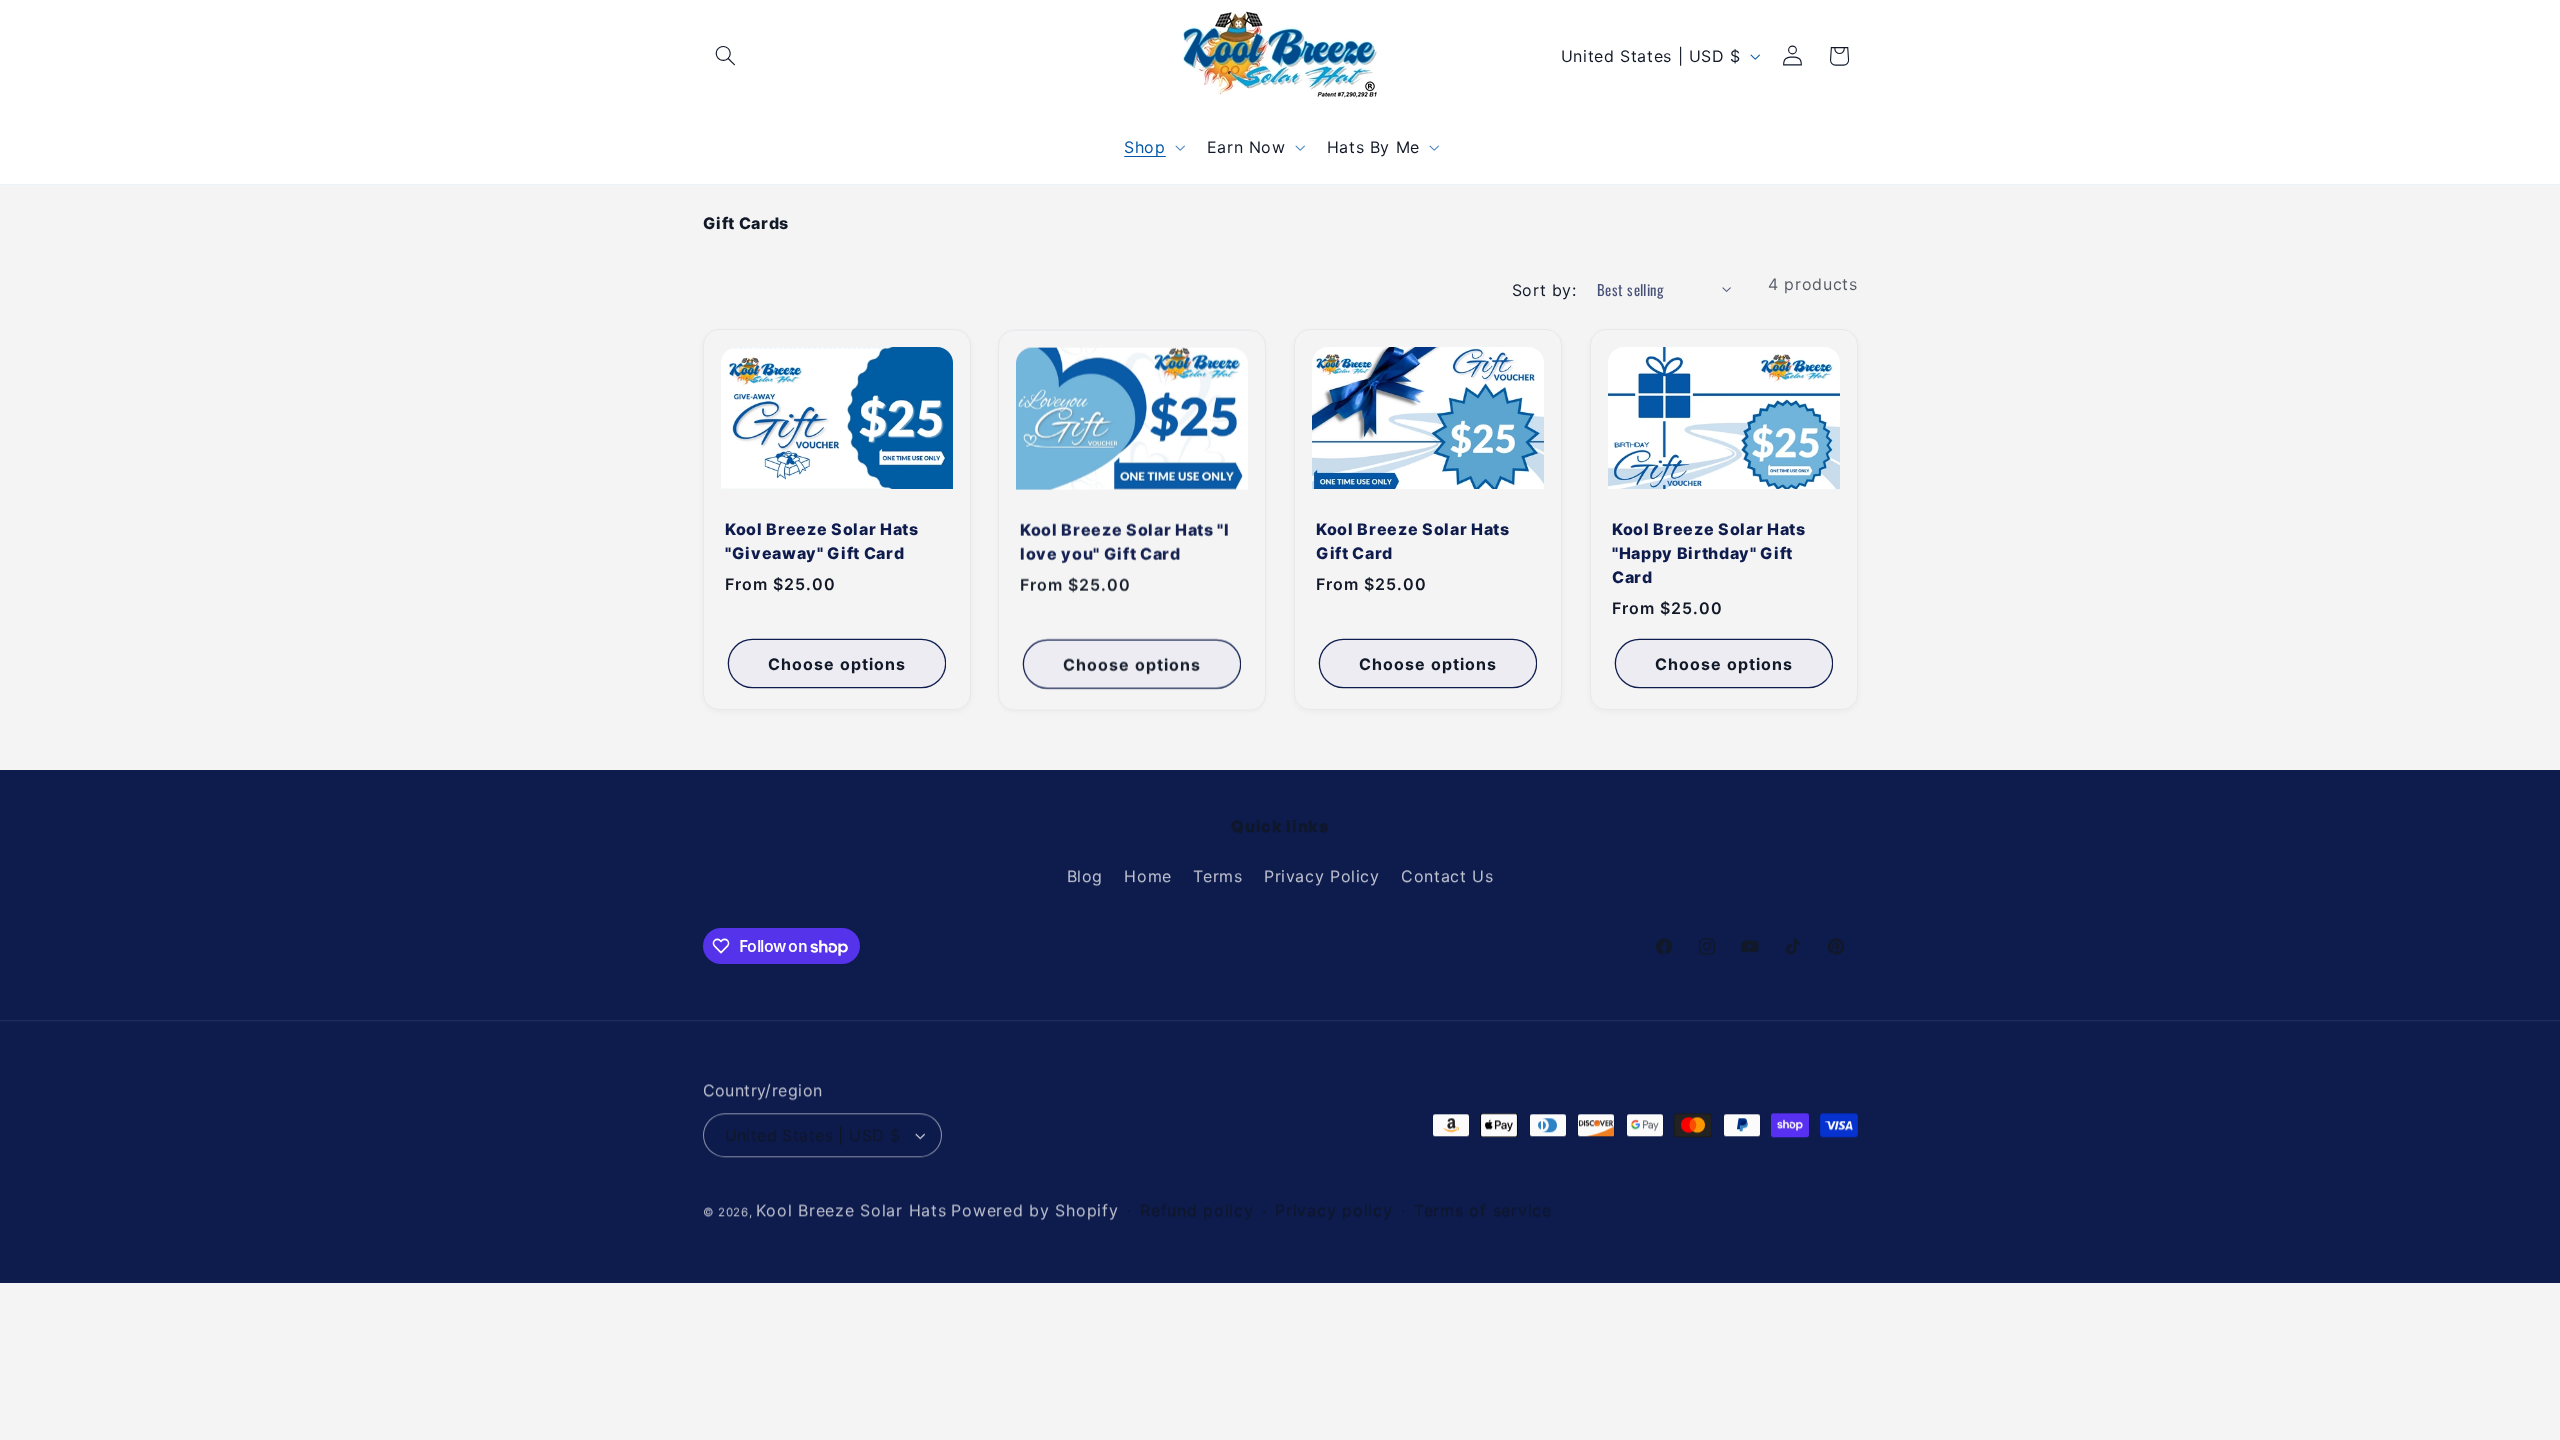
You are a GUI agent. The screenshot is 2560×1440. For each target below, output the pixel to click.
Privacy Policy (1322, 876)
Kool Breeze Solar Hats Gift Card (1413, 541)
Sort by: (1544, 290)
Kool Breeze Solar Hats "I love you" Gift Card (1125, 541)
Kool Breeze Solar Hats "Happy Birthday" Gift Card (1709, 553)
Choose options (836, 663)
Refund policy (1197, 1210)
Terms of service (1483, 1210)
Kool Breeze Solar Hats (851, 1210)
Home (1148, 876)
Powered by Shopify (1034, 1210)
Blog (1085, 876)
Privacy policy (1333, 1210)
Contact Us (1447, 876)
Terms (1217, 876)
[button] (726, 56)
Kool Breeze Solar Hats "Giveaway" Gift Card (822, 541)
